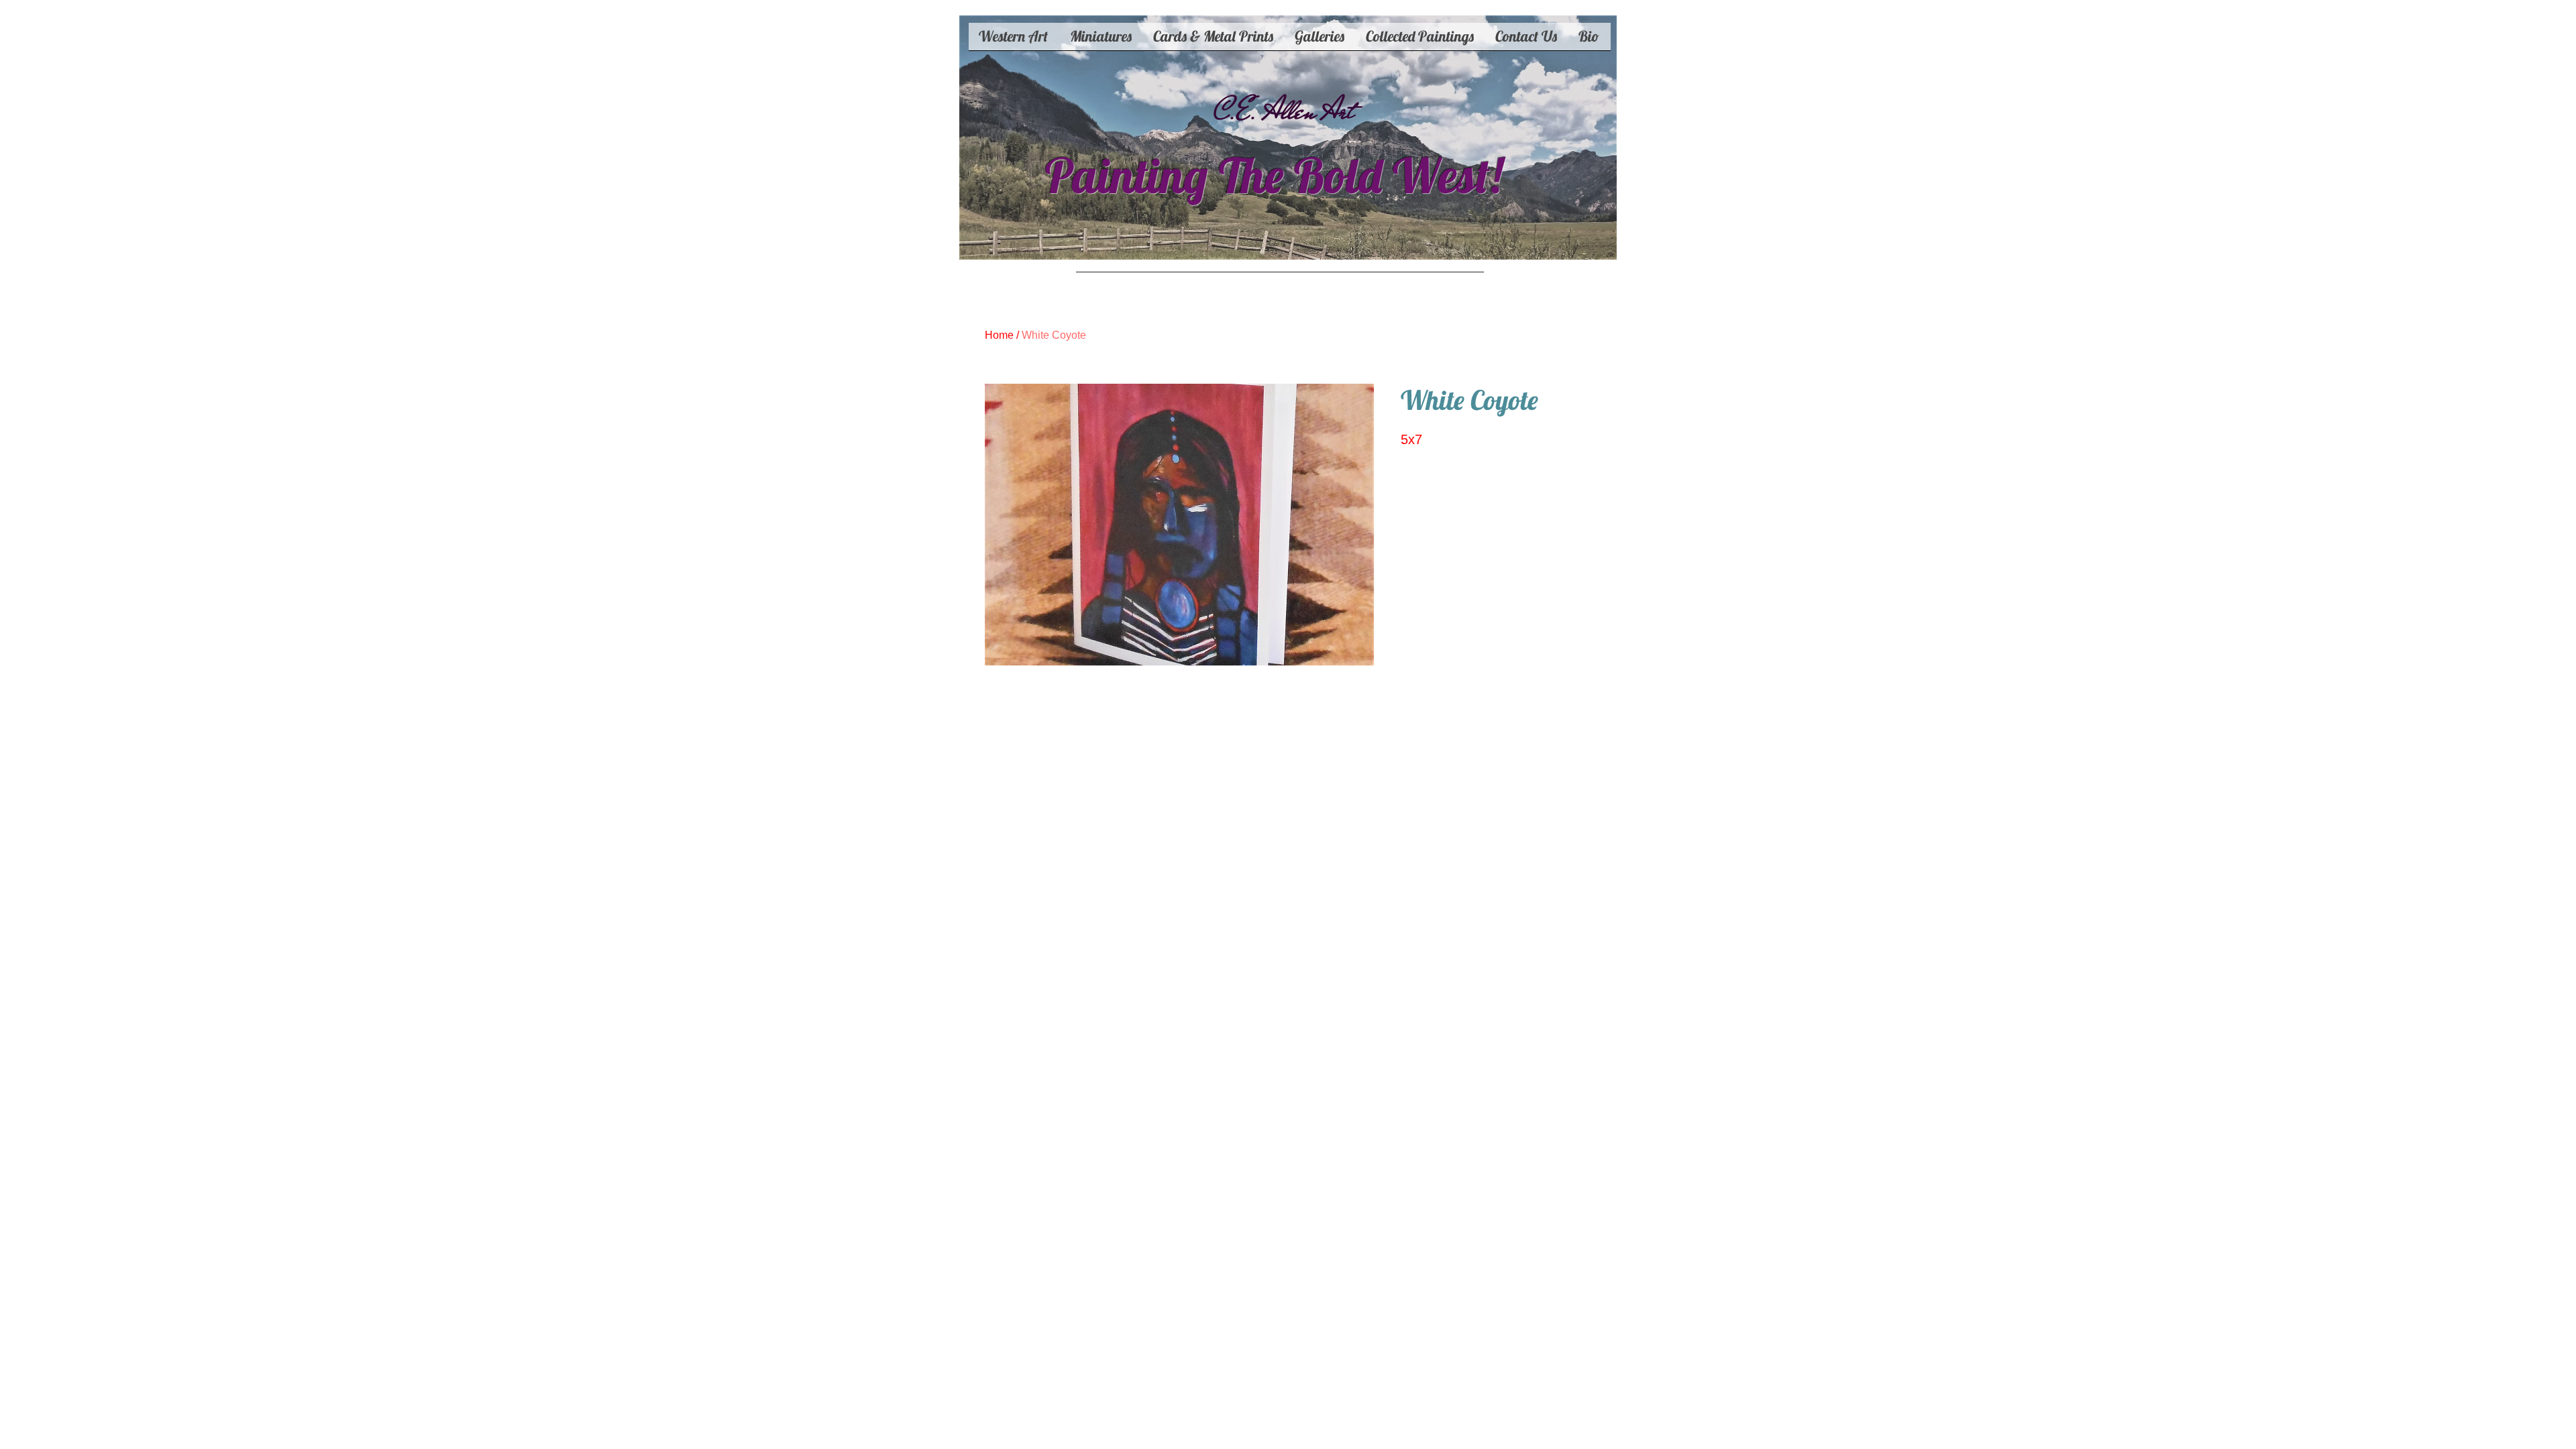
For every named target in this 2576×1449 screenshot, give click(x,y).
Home (999, 335)
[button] (1214, 41)
